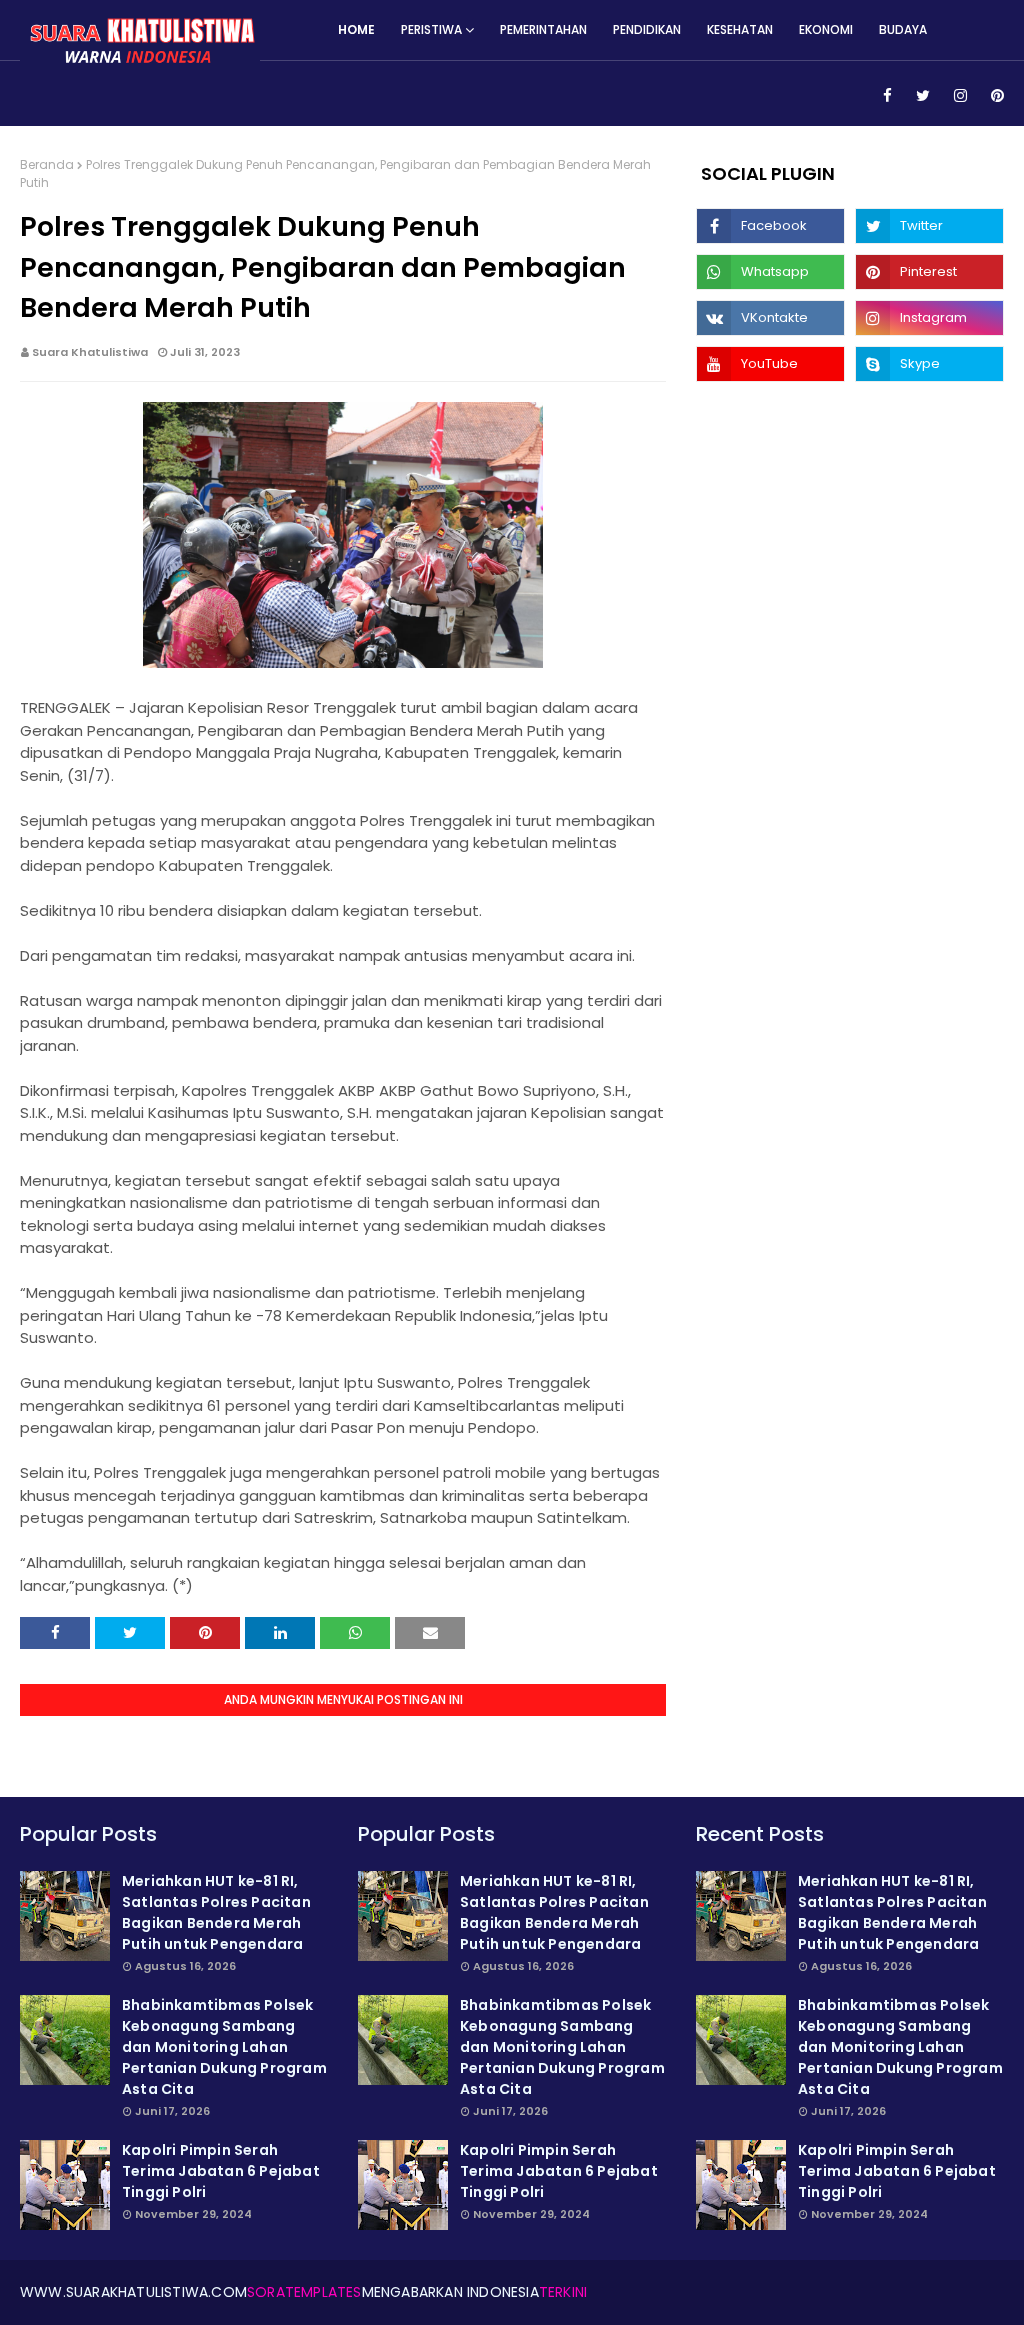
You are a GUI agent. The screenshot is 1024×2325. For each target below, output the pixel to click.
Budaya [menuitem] (903, 29)
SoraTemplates (304, 2292)
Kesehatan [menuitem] (740, 29)
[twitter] (923, 96)
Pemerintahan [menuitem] (543, 29)
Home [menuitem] (356, 29)
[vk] (770, 318)
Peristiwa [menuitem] (431, 29)
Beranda (47, 164)
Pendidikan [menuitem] (647, 29)
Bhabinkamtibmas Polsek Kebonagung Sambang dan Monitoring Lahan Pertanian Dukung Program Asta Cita (224, 2047)
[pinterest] (994, 96)
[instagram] (960, 96)
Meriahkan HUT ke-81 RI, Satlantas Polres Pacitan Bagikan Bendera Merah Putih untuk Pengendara (216, 1912)
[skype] (929, 364)
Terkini (563, 2292)
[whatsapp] (770, 272)
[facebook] (887, 96)
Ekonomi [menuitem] (826, 29)
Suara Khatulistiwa (90, 352)
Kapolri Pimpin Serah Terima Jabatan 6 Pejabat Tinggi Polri (221, 2171)
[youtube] (770, 364)
